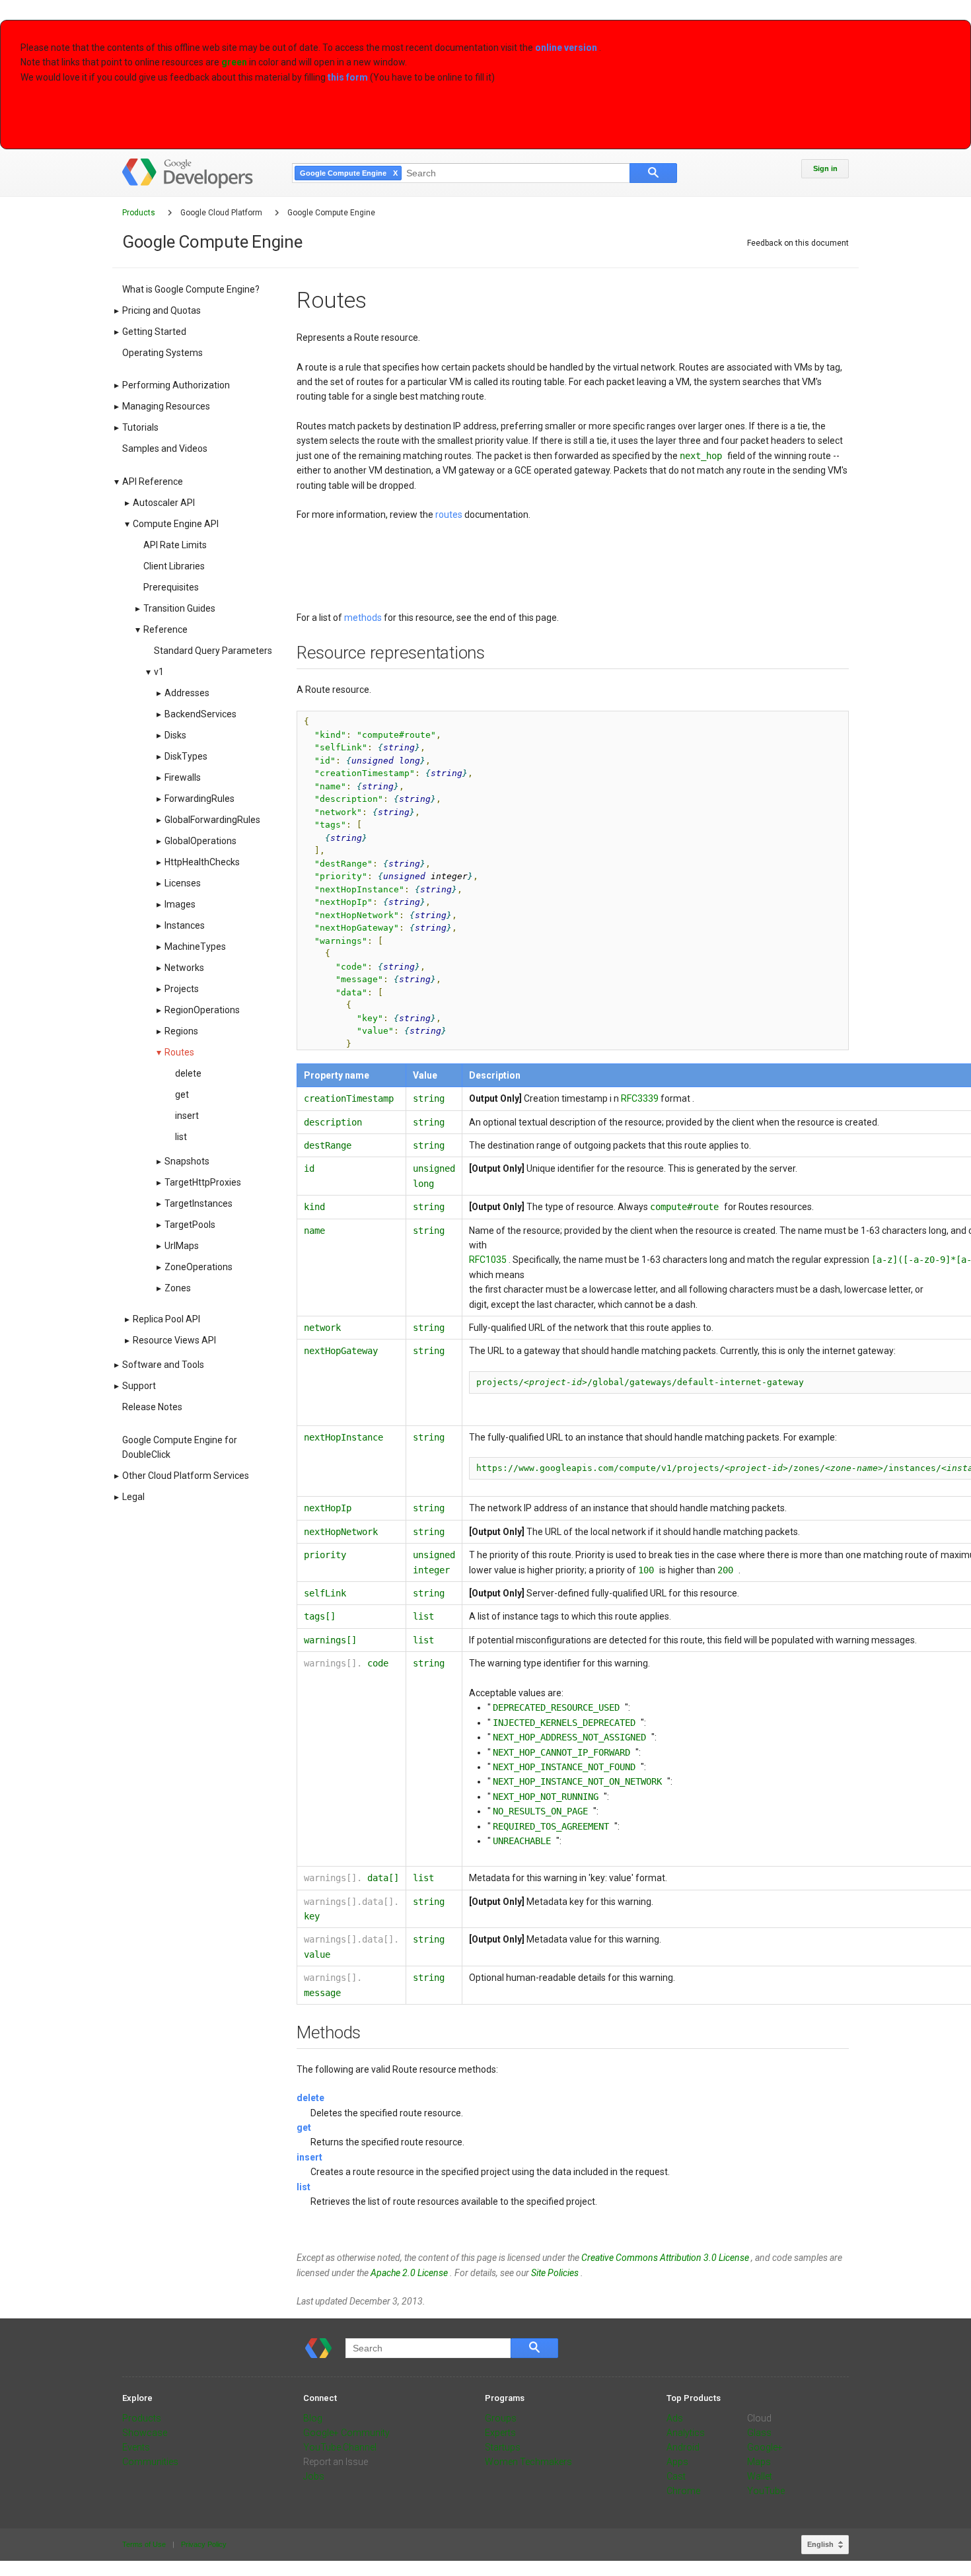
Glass (759, 2433)
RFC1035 (489, 1260)
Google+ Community (346, 2433)
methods (364, 618)
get (304, 2128)
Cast (676, 2476)
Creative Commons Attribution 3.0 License (666, 2258)
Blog (313, 2418)
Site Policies (556, 2273)
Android (683, 2447)
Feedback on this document (798, 243)
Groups (501, 2418)
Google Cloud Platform (222, 213)
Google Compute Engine (331, 213)
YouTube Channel (340, 2447)
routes (450, 515)
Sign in (825, 168)
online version (567, 48)
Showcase (145, 2433)
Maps (759, 2462)
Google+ (765, 2447)
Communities (150, 2462)
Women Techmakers (528, 2462)
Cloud (759, 2418)
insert (309, 2157)
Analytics (686, 2433)
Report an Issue (336, 2462)
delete (310, 2098)
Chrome (683, 2491)
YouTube (766, 2491)
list (304, 2187)
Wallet (760, 2476)
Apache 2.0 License (410, 2273)
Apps (677, 2462)
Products (140, 213)
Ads (675, 2418)
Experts (500, 2433)
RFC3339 (641, 1098)
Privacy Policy (204, 2544)
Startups (503, 2447)
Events (136, 2447)
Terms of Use (145, 2544)
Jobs (314, 2476)
